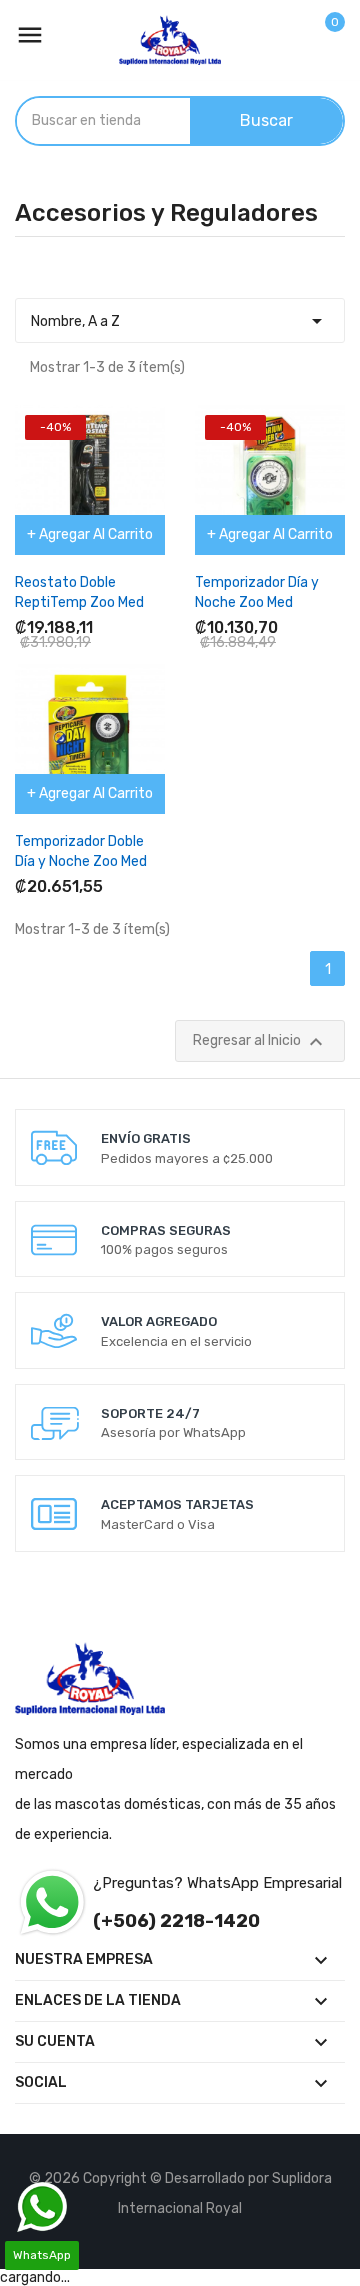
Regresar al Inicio (260, 1042)
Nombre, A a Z (180, 321)
